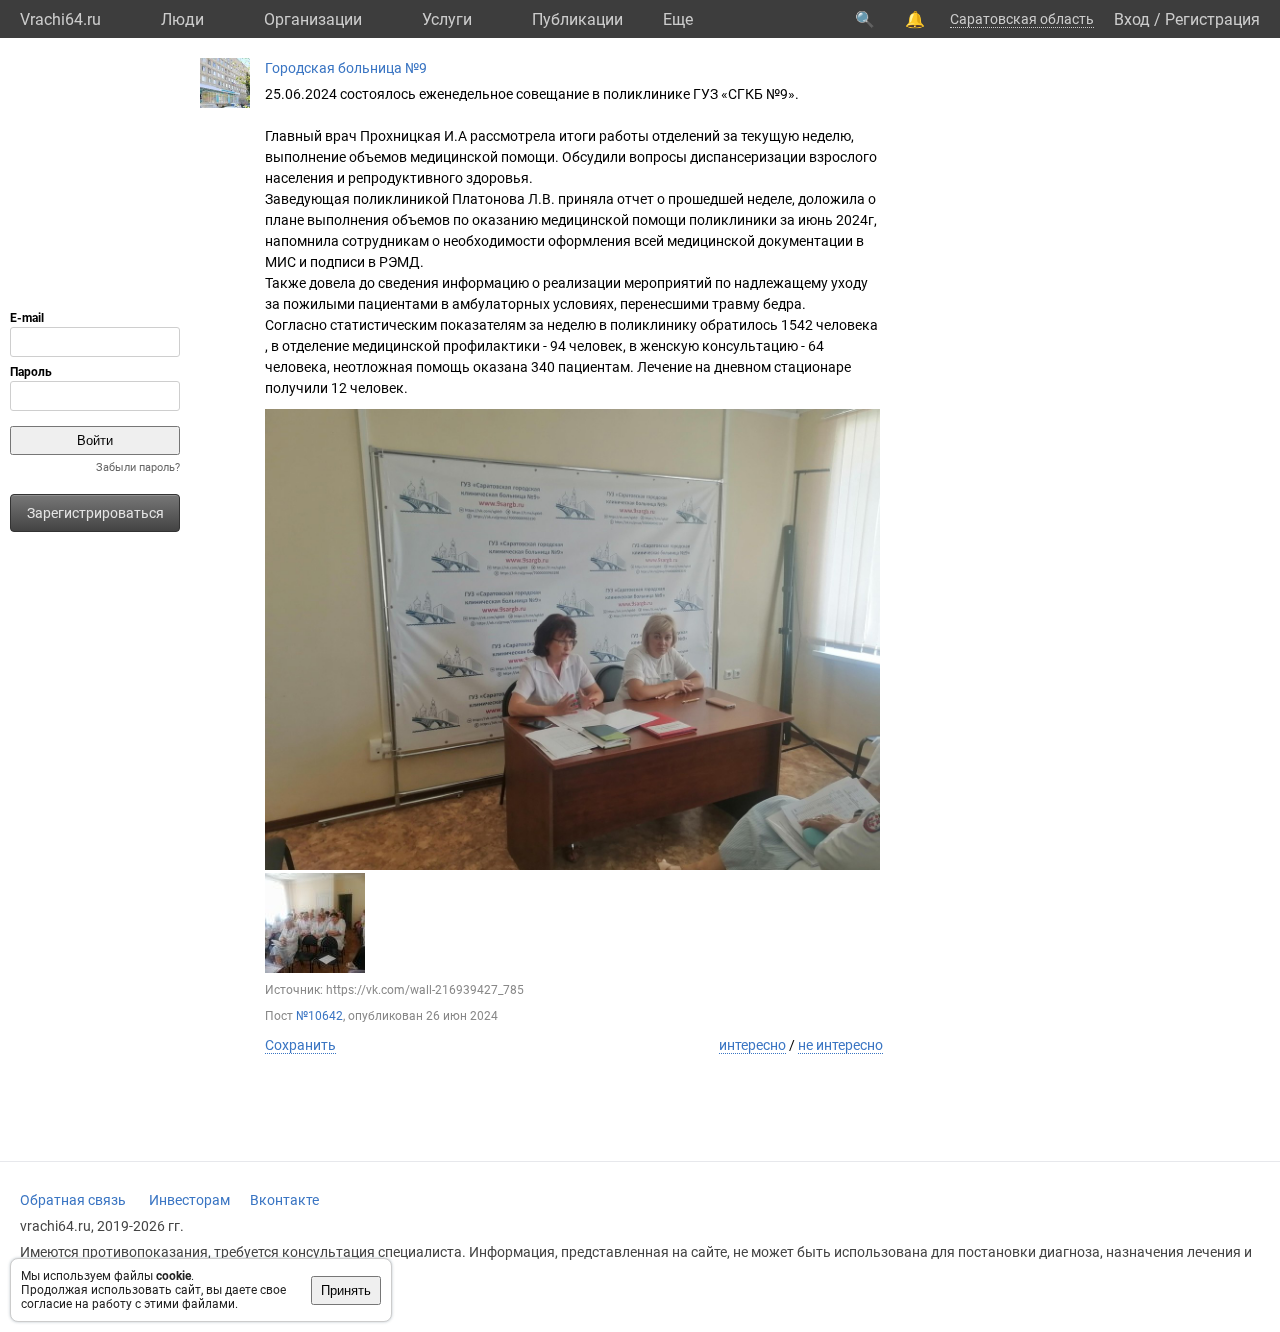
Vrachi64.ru (60, 19)
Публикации (577, 19)
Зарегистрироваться (95, 513)
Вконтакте (284, 1200)
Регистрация (1212, 19)
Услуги (447, 19)
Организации (313, 19)
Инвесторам (189, 1200)
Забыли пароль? (138, 467)
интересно (752, 1045)
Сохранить (300, 1045)
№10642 (319, 1016)
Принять (346, 1290)
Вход (1132, 19)
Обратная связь (73, 1200)
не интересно (840, 1045)
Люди (182, 19)
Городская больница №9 (346, 68)
